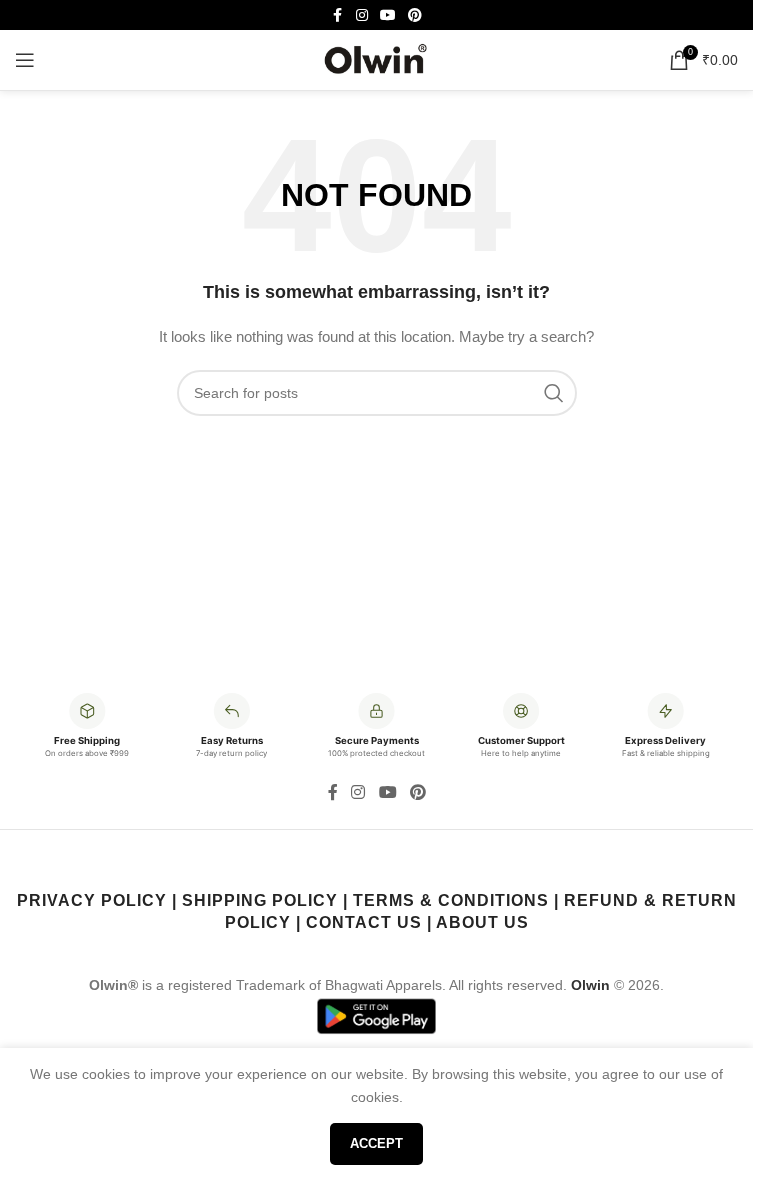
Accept (376, 1143)
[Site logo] (377, 59)
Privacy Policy (92, 900)
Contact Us (364, 922)
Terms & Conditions (451, 900)
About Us (482, 922)
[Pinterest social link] (415, 15)
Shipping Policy (260, 900)
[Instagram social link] (362, 15)
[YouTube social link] (388, 15)
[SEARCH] (554, 393)
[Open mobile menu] (25, 60)
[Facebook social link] (338, 15)
